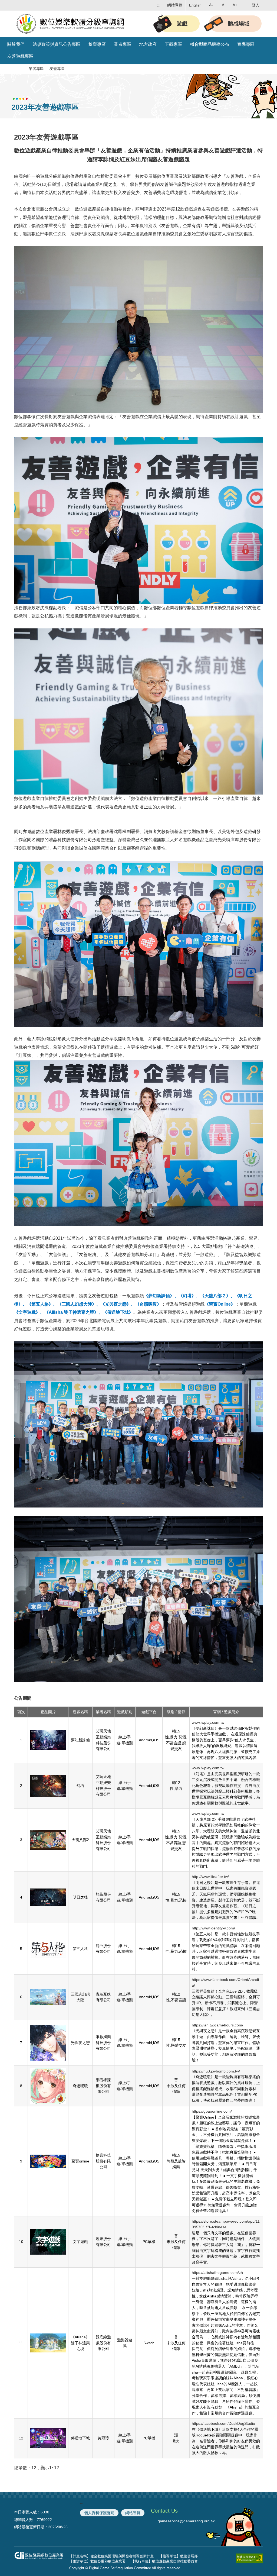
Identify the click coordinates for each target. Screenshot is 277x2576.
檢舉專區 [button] (97, 44)
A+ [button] (235, 5)
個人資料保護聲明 (99, 2513)
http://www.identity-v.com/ (213, 1928)
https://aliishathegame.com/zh (217, 2272)
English (195, 5)
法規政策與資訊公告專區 (57, 44)
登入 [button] (256, 5)
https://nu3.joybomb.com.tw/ (216, 2071)
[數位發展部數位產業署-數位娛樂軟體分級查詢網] (71, 23)
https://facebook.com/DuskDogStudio (223, 2423)
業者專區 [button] (123, 44)
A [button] (223, 5)
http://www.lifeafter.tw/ (210, 1877)
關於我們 (16, 44)
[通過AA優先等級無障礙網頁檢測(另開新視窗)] (249, 2559)
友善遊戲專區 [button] (20, 56)
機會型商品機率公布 (210, 44)
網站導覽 (175, 5)
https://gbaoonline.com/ (212, 2111)
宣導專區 (246, 44)
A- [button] (211, 5)
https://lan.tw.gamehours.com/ (217, 2025)
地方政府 (148, 44)
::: (159, 5)
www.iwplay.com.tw (208, 1722)
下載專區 (173, 44)
